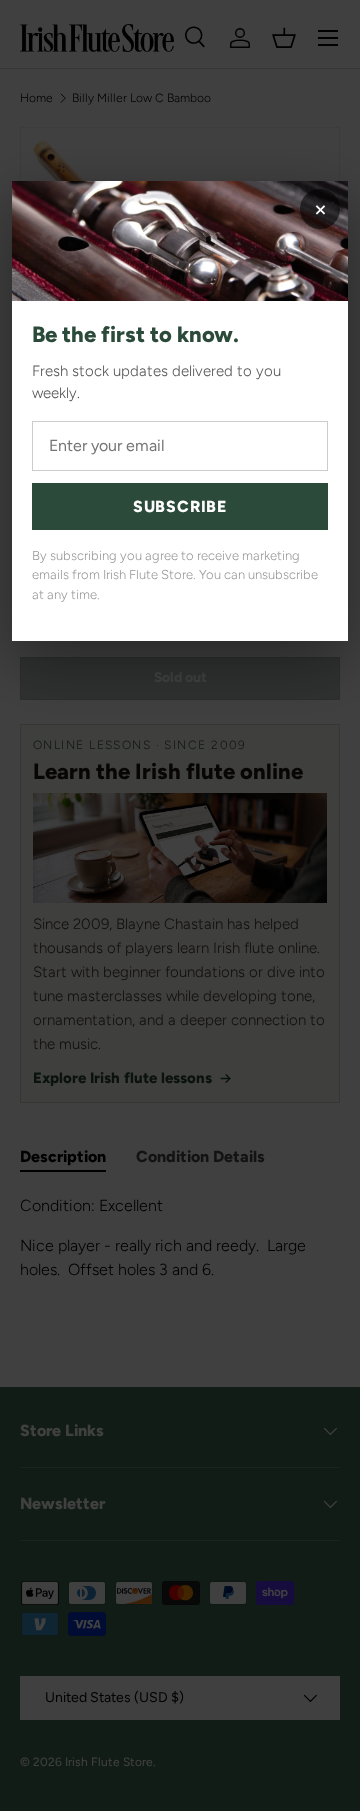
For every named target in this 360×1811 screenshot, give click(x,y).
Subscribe (180, 506)
